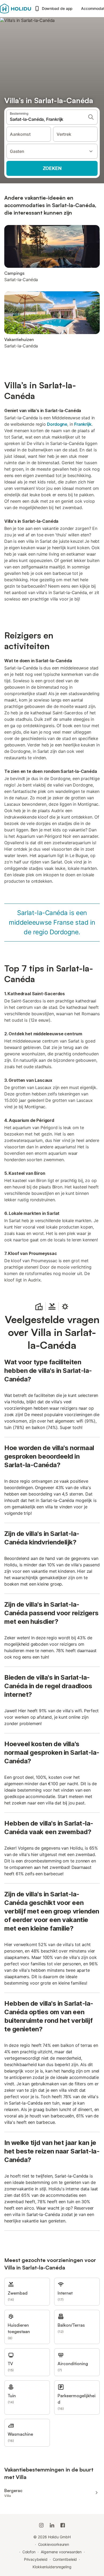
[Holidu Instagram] (41, 2525)
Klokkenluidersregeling (52, 2567)
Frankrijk (83, 424)
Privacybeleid (36, 2559)
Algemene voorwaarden (61, 2552)
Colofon (29, 2552)
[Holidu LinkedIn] (52, 2525)
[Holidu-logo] (16, 9)
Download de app (57, 8)
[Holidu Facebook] (63, 2525)
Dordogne (57, 424)
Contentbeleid (65, 2559)
